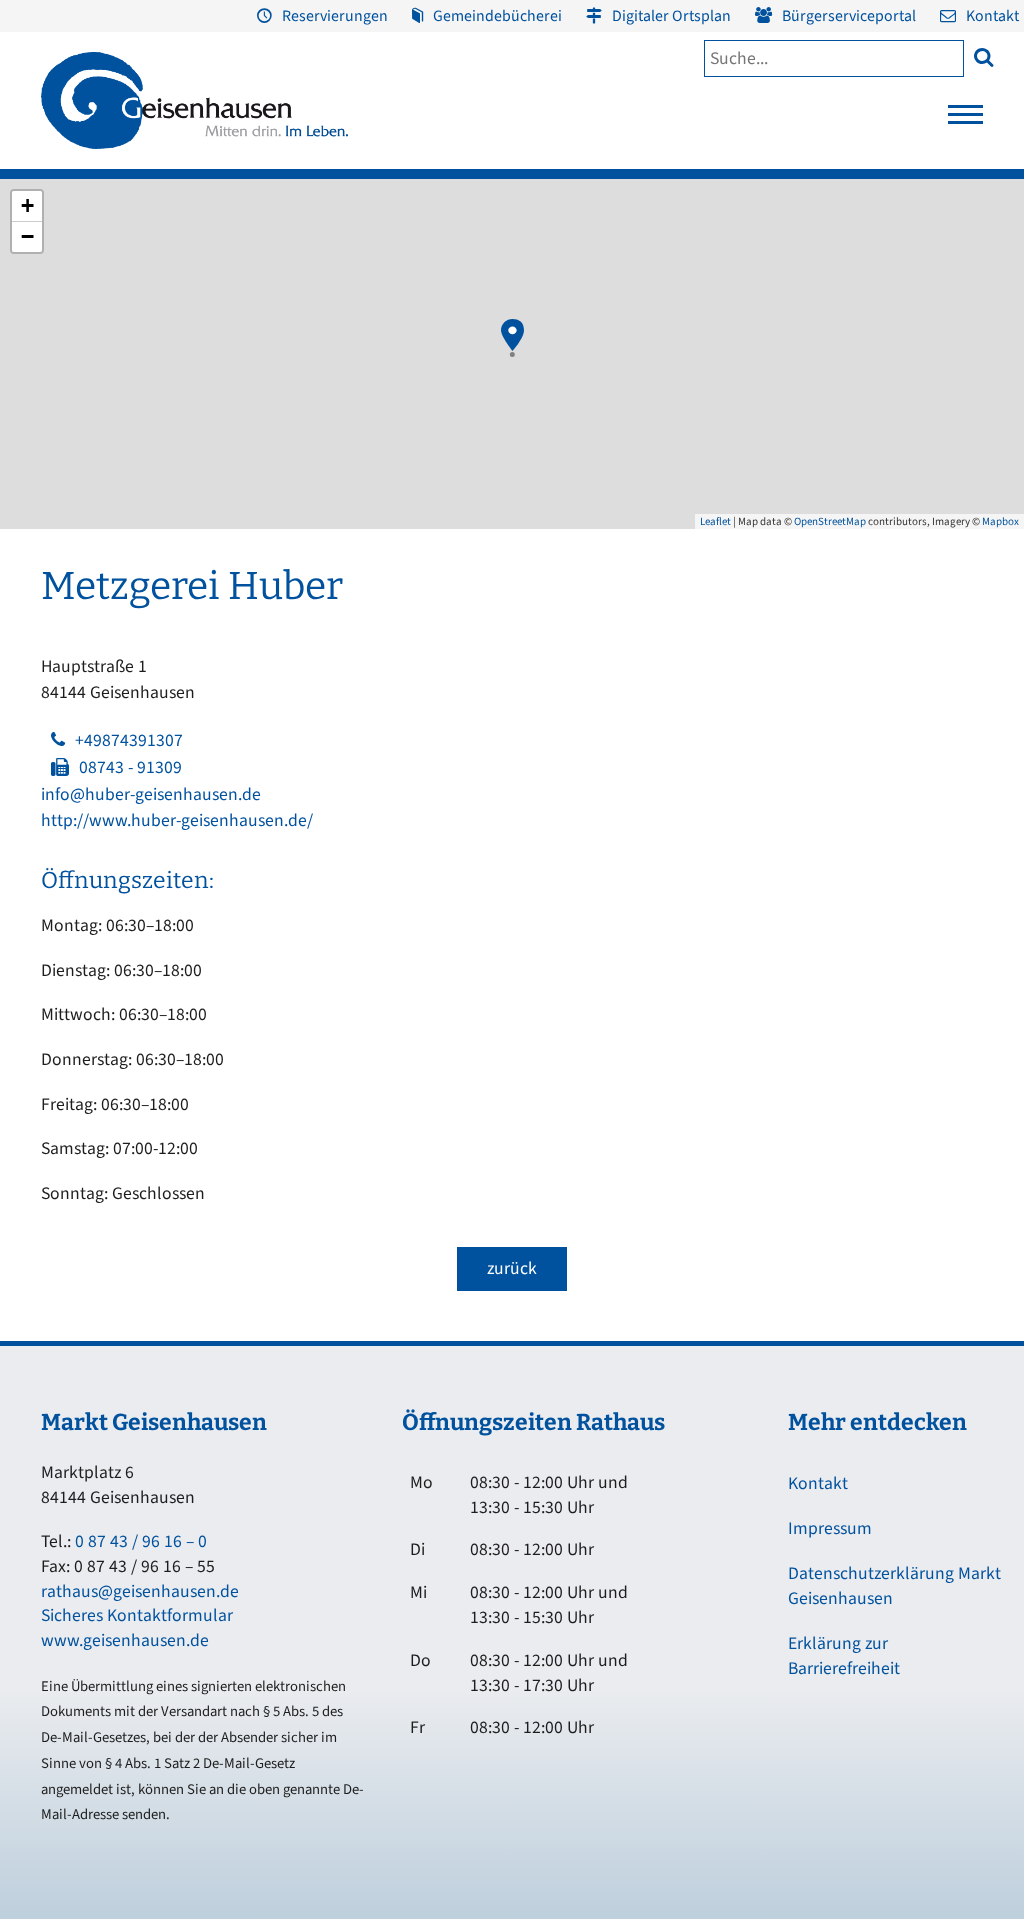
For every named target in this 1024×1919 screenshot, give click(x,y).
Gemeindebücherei (497, 16)
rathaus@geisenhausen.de (140, 1591)
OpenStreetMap (830, 521)
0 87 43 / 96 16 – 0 (141, 1541)
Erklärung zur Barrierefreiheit (844, 1656)
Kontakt (992, 16)
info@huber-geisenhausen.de (151, 794)
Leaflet (715, 521)
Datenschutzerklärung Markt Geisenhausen (894, 1586)
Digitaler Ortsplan (671, 16)
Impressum (830, 1528)
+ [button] (27, 205)
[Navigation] (965, 120)
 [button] (983, 56)
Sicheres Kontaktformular (137, 1615)
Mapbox (1000, 521)
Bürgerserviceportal (849, 16)
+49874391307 (129, 740)
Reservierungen (335, 16)
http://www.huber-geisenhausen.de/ (177, 820)
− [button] (27, 236)
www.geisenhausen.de (125, 1640)
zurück (512, 1268)
